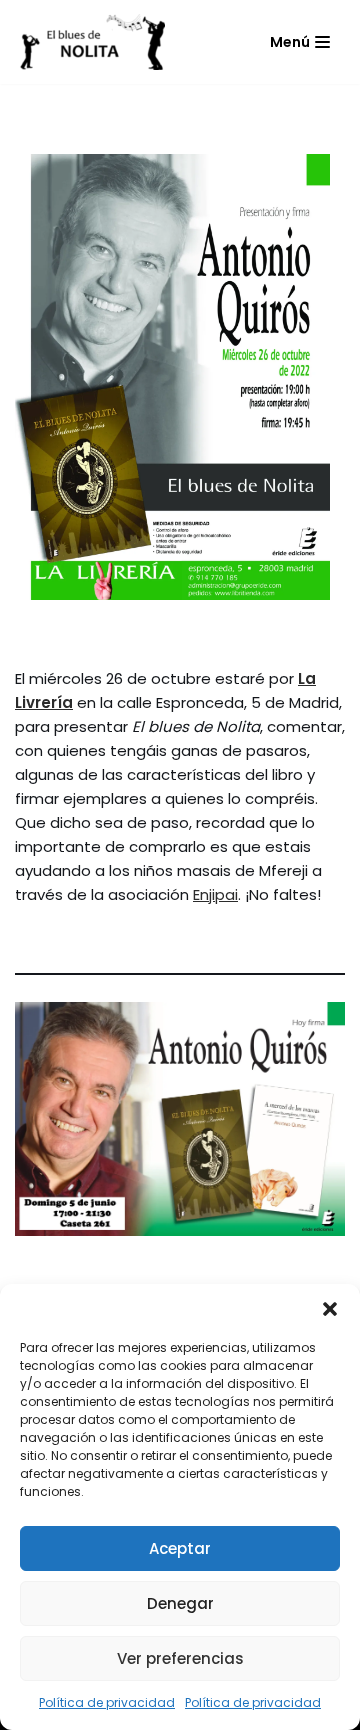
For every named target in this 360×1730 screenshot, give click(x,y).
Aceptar (180, 1548)
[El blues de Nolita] (90, 42)
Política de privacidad (107, 1702)
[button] (330, 1309)
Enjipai (215, 894)
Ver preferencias (180, 1658)
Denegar (180, 1603)
